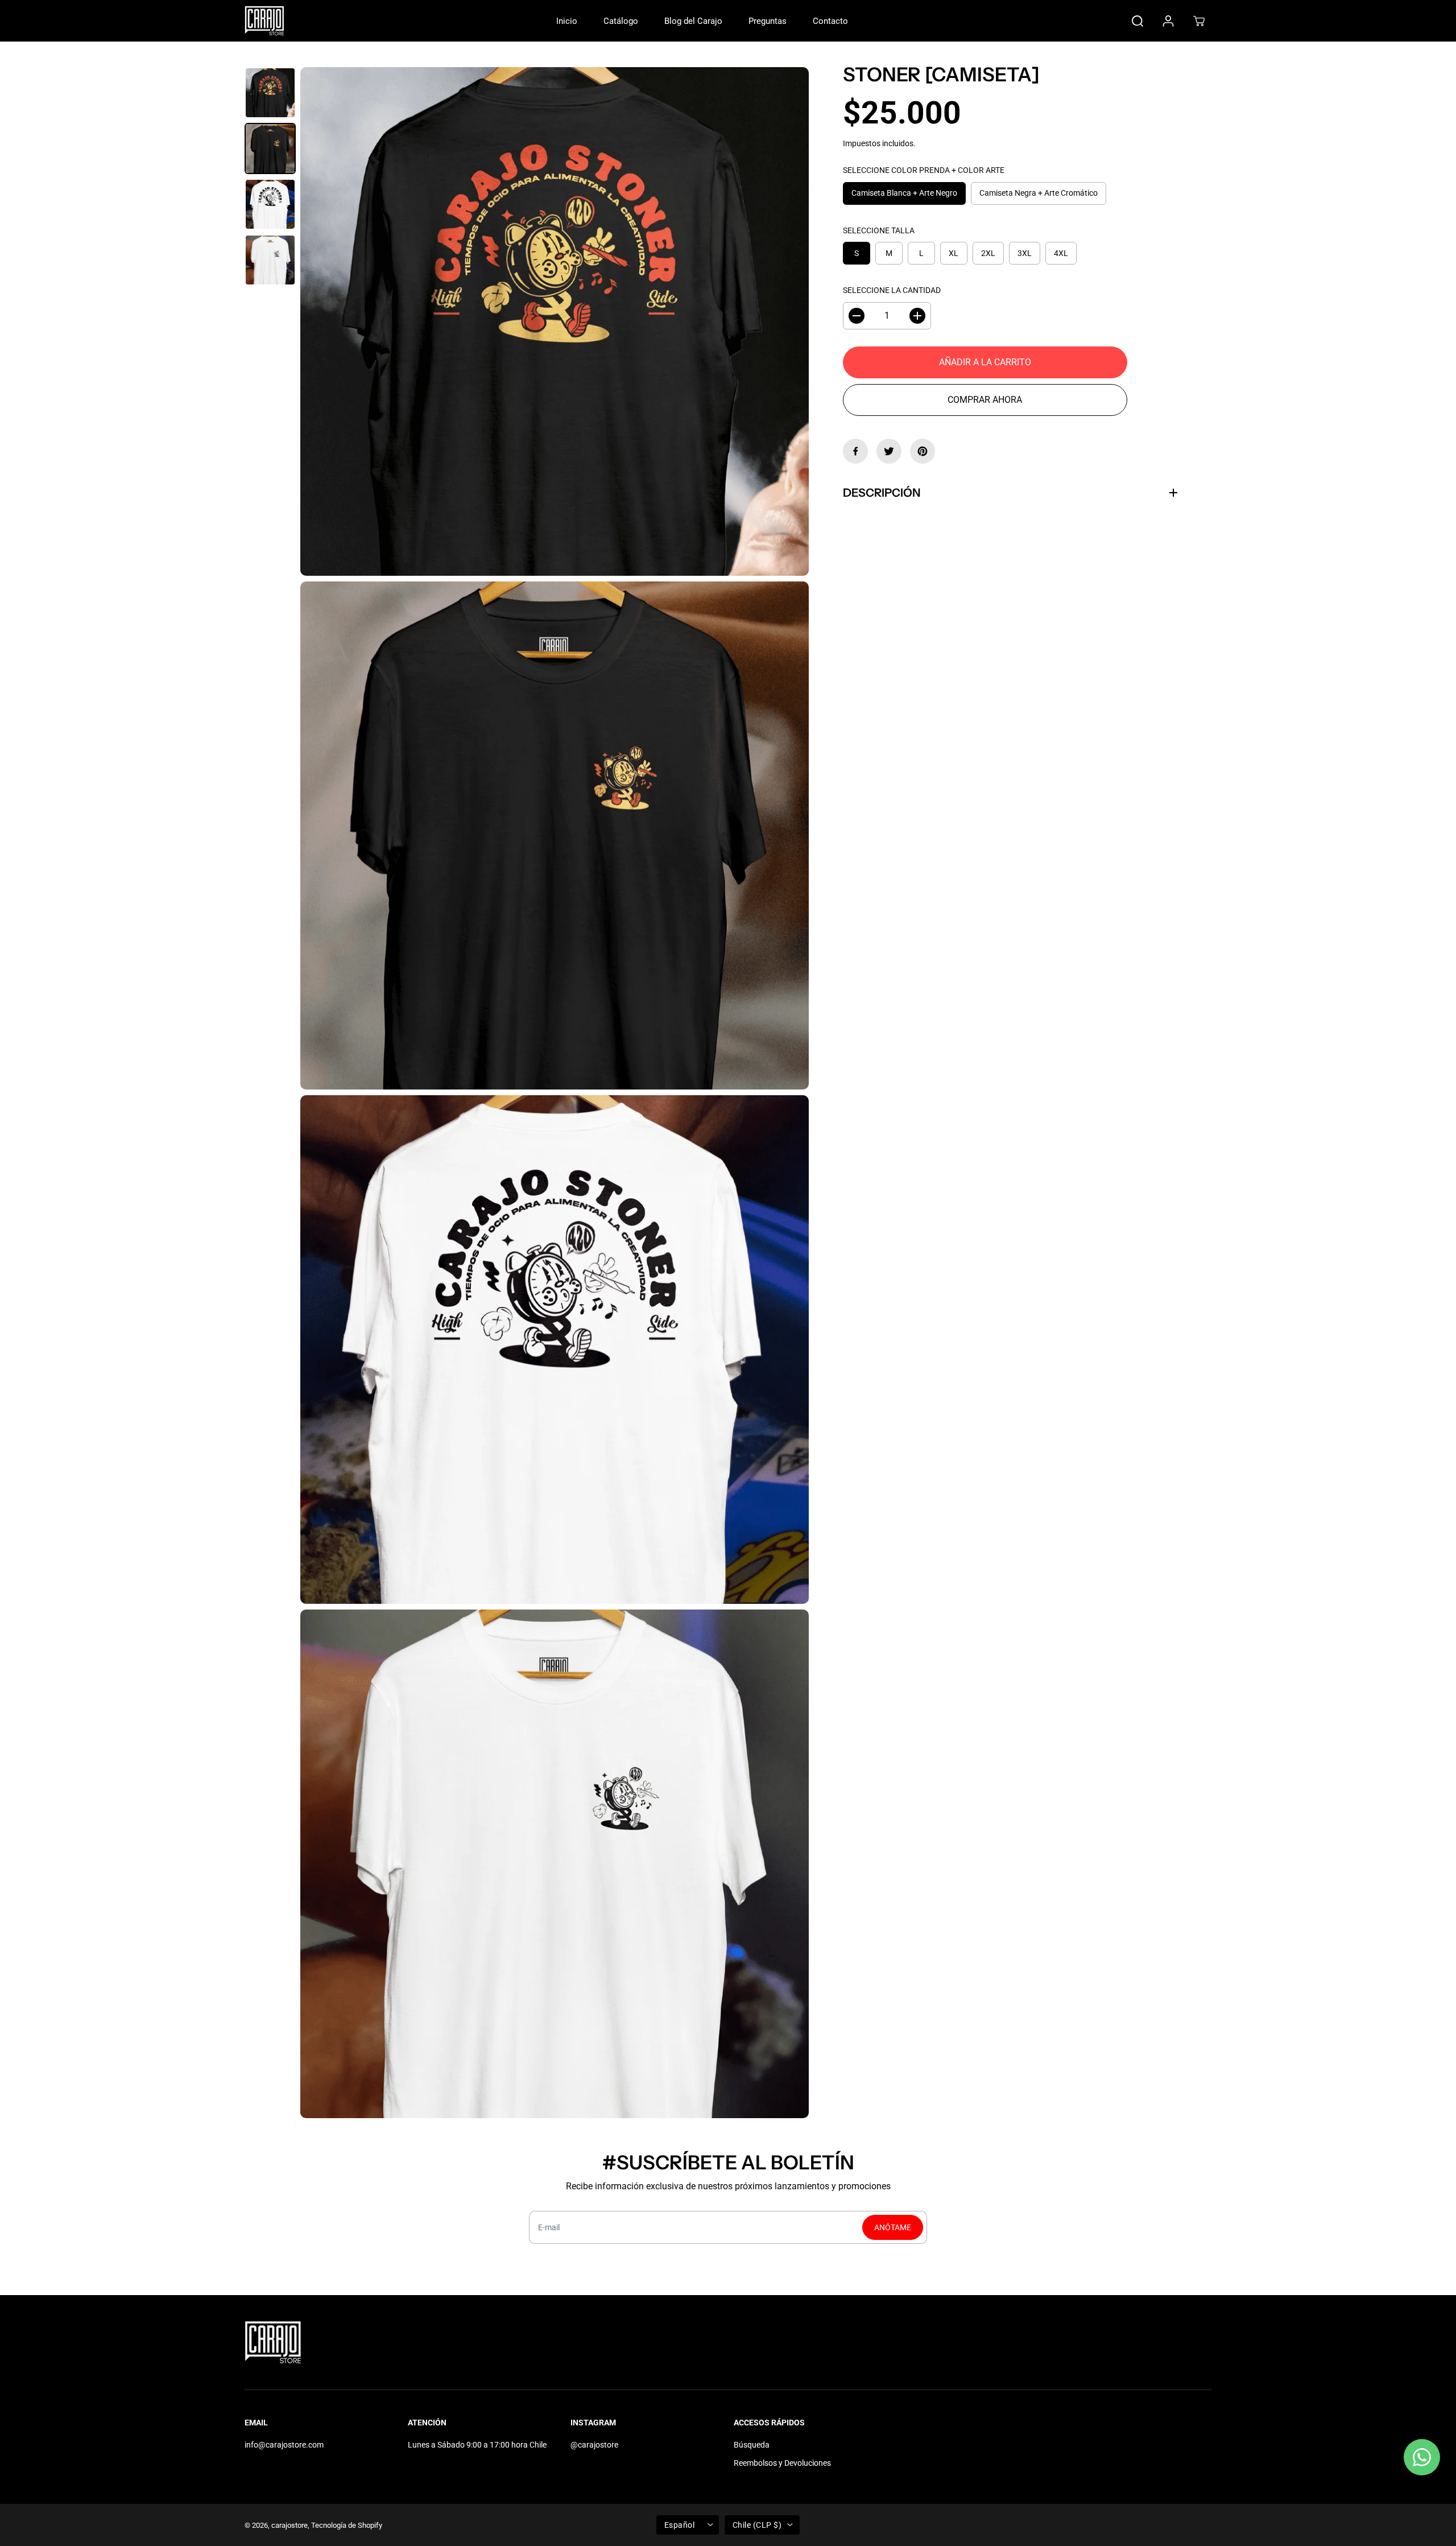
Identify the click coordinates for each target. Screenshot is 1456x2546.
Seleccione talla (879, 230)
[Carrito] (1199, 21)
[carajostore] (264, 21)
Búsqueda (752, 2445)
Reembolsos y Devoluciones (782, 2463)
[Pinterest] (923, 451)
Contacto (830, 21)
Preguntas (768, 21)
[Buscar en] (1137, 21)
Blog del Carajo (693, 21)
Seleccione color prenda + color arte (924, 171)
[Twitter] (889, 451)
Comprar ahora (985, 400)
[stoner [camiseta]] (555, 321)
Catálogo (621, 21)
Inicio (567, 21)
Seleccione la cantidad (892, 291)
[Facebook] (855, 451)
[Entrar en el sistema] (1168, 21)
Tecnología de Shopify (347, 2525)
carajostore (289, 2525)
